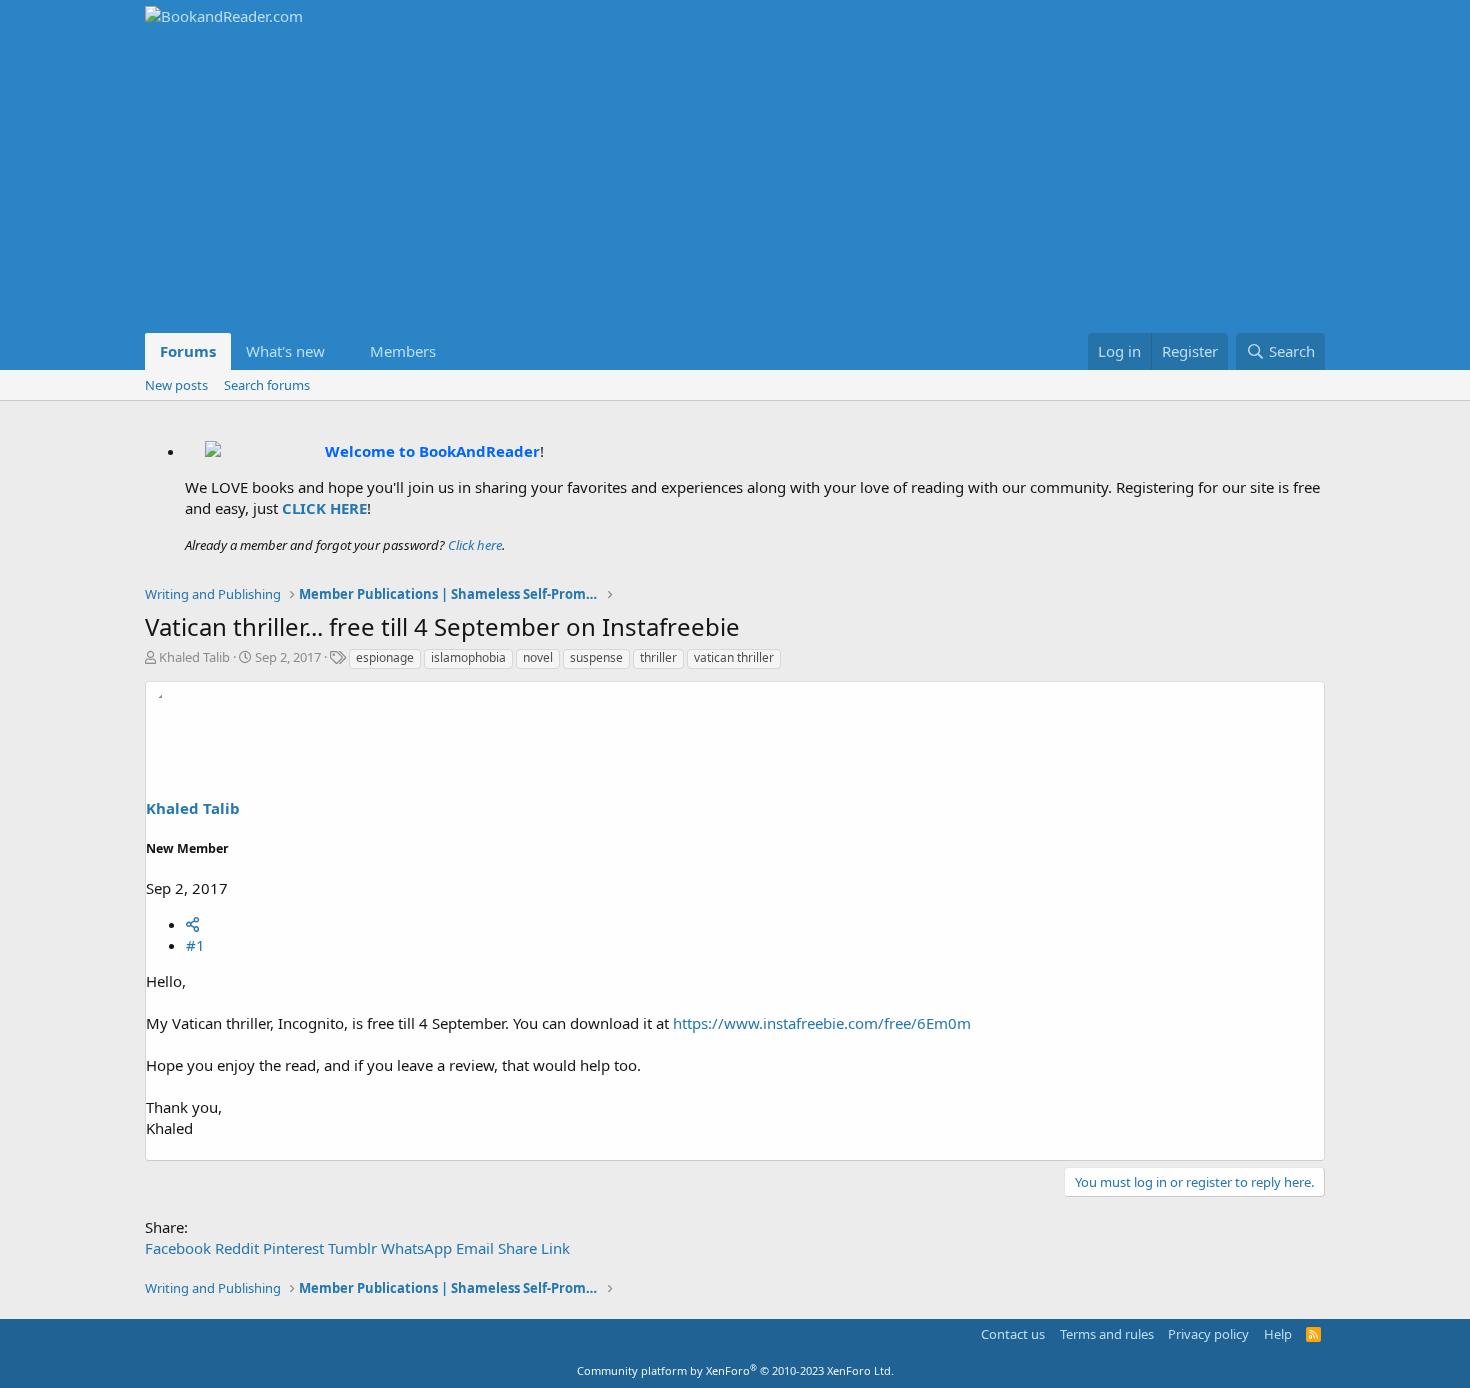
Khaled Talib (194, 657)
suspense (596, 657)
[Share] (192, 924)
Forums (188, 351)
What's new (285, 351)
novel (538, 657)
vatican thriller (734, 657)
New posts (176, 385)
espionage (385, 657)
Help (1278, 1334)
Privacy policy (1208, 1334)
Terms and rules (1107, 1334)
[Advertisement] (735, 183)
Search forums (267, 385)
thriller (658, 657)
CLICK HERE (324, 508)
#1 (195, 945)
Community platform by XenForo (735, 1370)
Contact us (1013, 1334)
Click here (475, 545)
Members (403, 351)
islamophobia (468, 657)
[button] (341, 351)
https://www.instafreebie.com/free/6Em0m (822, 1023)
